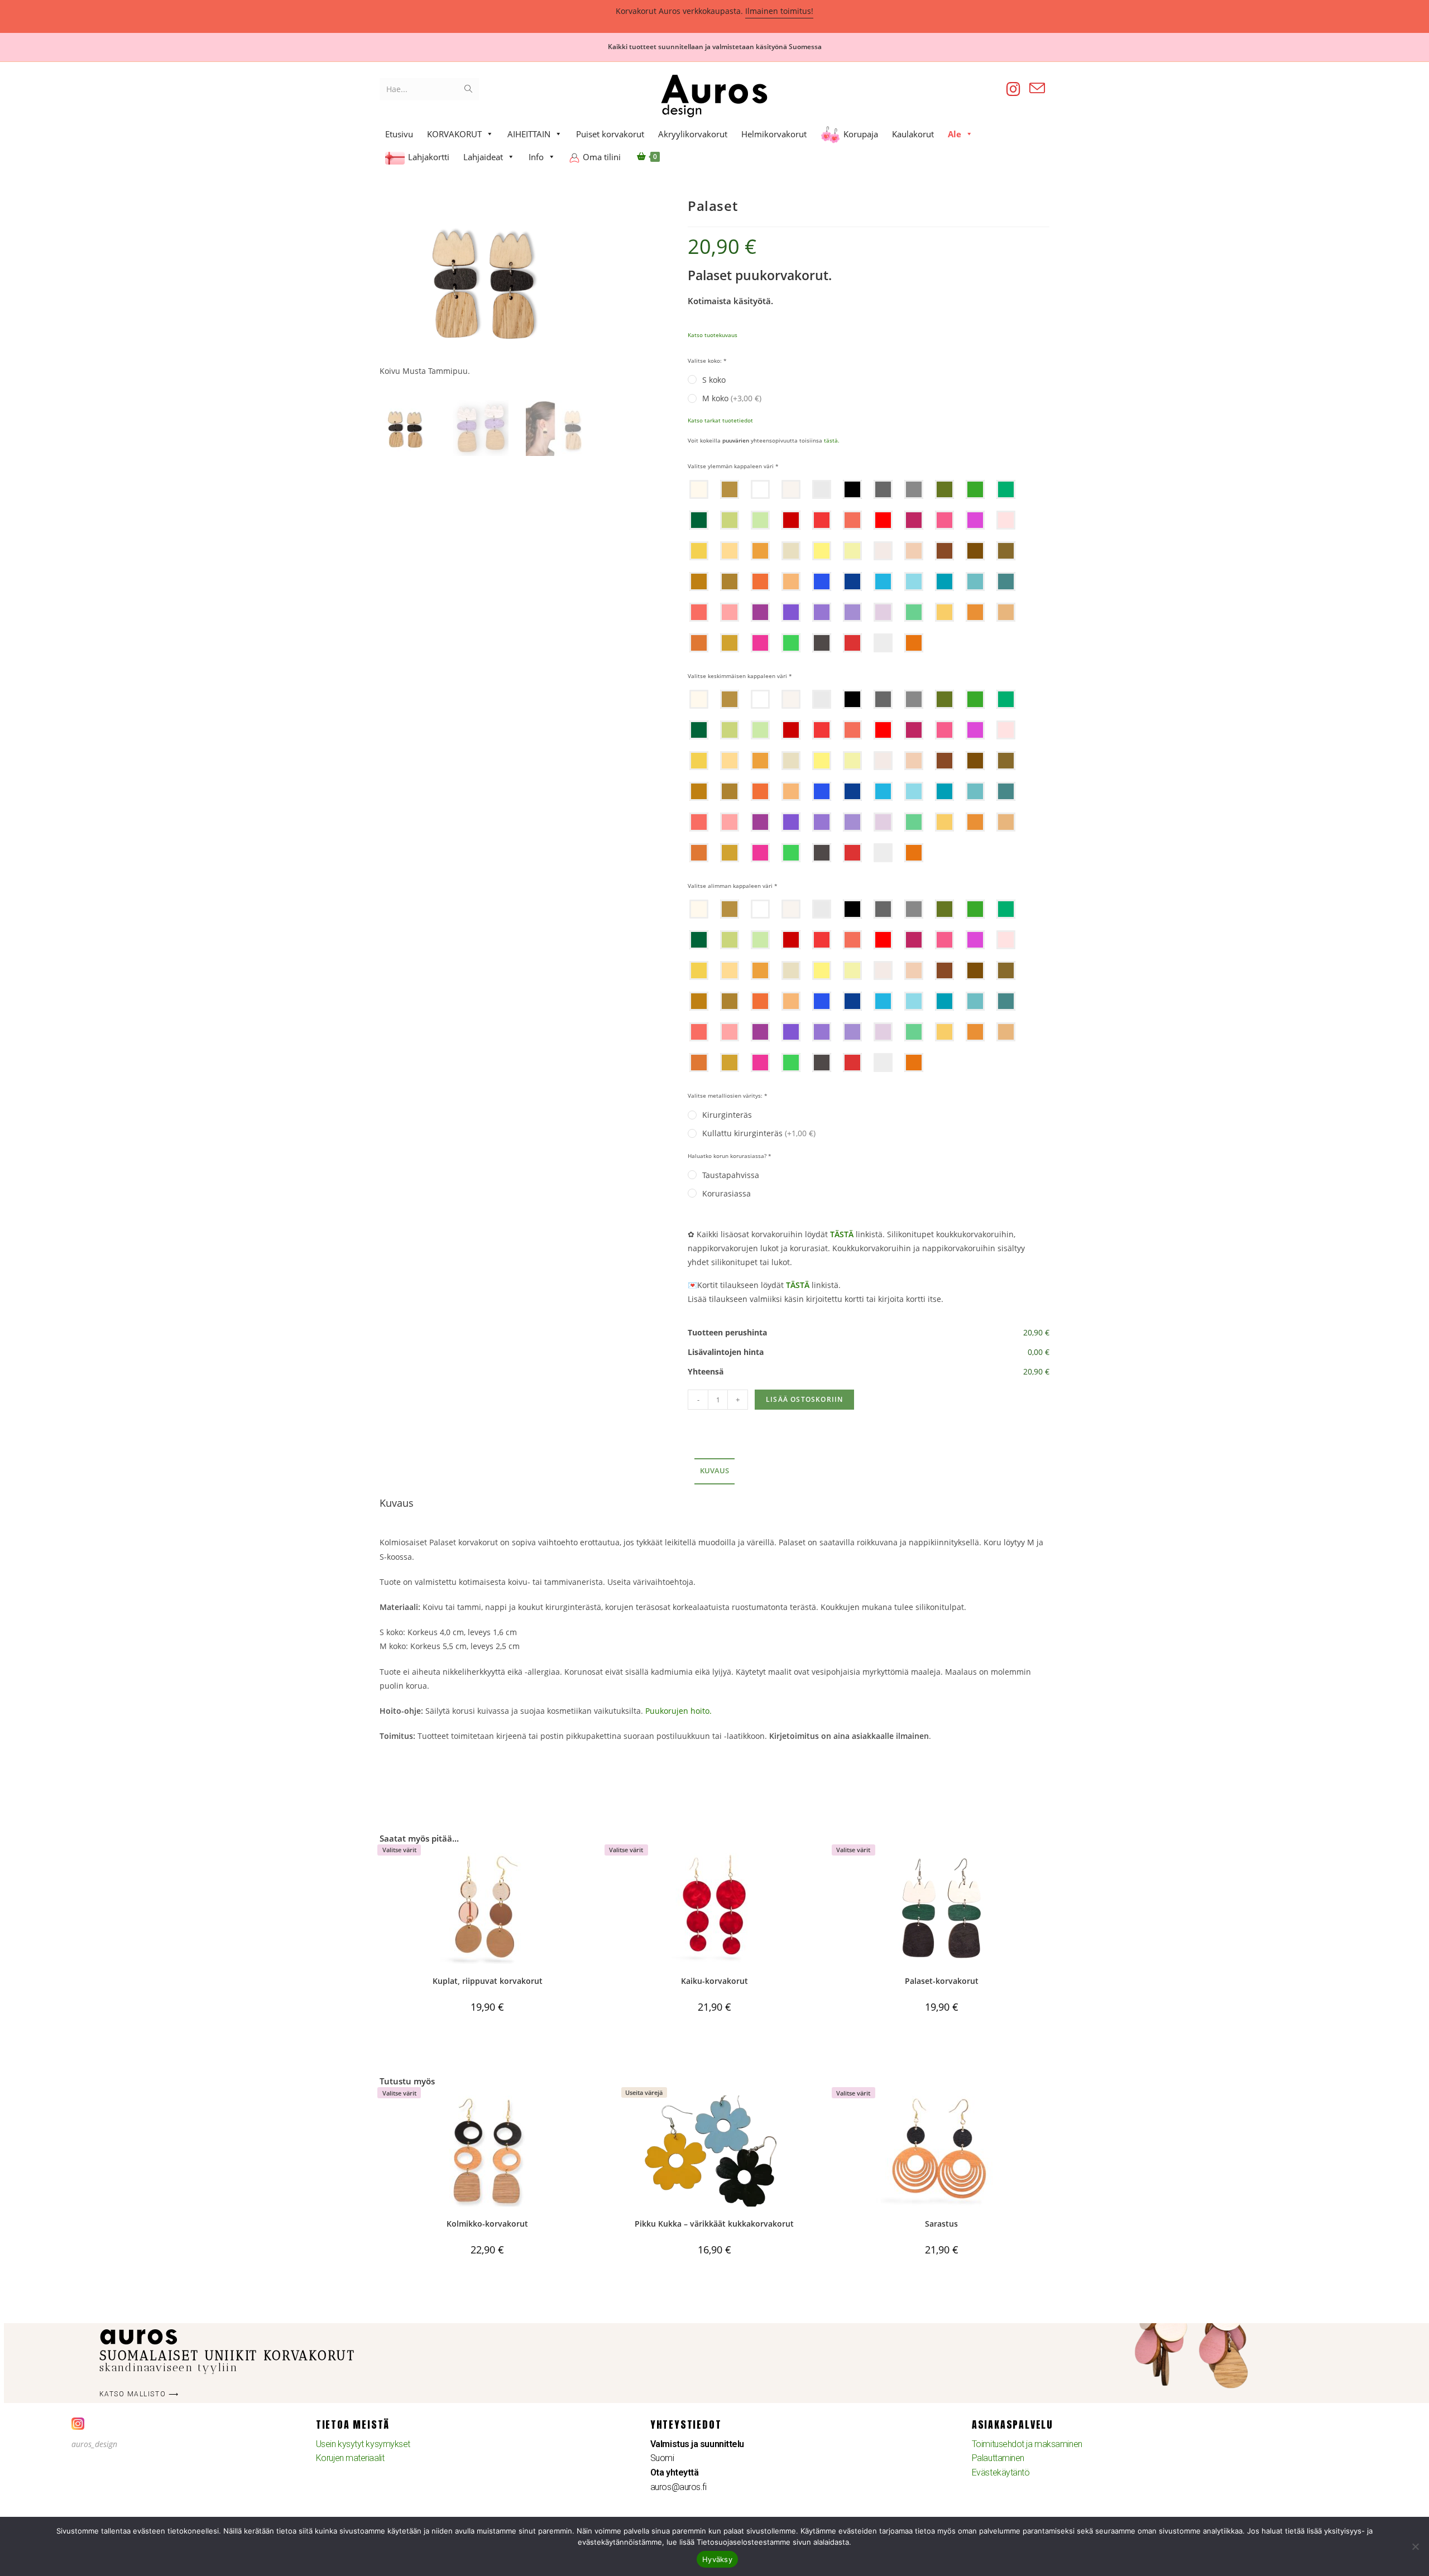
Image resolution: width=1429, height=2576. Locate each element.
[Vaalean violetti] (883, 612)
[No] (1415, 2546)
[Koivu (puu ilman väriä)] (699, 489)
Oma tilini (602, 157)
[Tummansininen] (852, 581)
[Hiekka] (730, 581)
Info (536, 157)
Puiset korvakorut (610, 134)
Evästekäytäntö (1001, 2472)
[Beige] (791, 551)
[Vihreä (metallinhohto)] (914, 612)
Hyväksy (717, 2559)
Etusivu (399, 134)
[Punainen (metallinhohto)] (699, 612)
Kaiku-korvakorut (714, 1981)
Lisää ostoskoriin (804, 1399)
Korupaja (861, 134)
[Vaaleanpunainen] (1006, 520)
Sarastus (941, 2224)
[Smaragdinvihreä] (1006, 489)
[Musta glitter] (822, 643)
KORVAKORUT (454, 134)
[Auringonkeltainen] (699, 551)
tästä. (832, 440)
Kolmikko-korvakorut (487, 2224)
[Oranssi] (760, 581)
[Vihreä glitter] (791, 643)
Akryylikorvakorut (693, 134)
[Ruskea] (1006, 551)
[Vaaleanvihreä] (730, 520)
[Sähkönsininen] (822, 581)
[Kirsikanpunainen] (883, 520)
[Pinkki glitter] (760, 643)
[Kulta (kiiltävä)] (944, 612)
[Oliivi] (944, 489)
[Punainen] (822, 520)
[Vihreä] (975, 489)
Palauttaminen (998, 2458)
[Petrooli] (944, 581)
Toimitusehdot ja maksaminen (1027, 2444)
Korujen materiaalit (350, 2458)
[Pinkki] (944, 520)
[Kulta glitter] (730, 643)
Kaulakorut (913, 134)
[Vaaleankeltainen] (852, 551)
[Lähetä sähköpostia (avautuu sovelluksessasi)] (1037, 88)
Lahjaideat (483, 157)
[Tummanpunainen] (791, 520)
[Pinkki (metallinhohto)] (730, 612)
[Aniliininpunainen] (914, 520)
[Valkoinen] (760, 489)
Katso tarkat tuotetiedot (720, 420)
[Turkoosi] (975, 581)
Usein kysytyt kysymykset (363, 2444)
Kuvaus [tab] (714, 1471)
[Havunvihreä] (699, 520)
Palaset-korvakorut (942, 1981)
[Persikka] (730, 551)
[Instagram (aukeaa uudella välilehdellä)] (1013, 89)
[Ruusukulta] (1006, 612)
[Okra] (760, 551)
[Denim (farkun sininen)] (1006, 581)
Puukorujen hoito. (678, 1711)
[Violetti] (791, 612)
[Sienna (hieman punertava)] (944, 551)
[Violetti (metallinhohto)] (822, 612)
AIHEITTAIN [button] (529, 134)
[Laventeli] (852, 612)
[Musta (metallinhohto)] (883, 489)
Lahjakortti (429, 157)
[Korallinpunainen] (852, 520)
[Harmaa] (914, 489)
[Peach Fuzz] (914, 551)
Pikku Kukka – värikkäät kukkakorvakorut (714, 2224)
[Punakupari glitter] (914, 643)
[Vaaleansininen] (914, 581)
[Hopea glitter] (883, 643)
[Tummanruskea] (975, 551)
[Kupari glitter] (699, 643)
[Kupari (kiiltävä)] (975, 612)
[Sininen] (883, 581)
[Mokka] (699, 581)
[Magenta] (975, 520)
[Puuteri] (883, 551)
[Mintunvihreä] (760, 520)
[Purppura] (760, 612)
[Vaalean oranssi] (791, 581)
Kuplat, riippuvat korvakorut (488, 1981)
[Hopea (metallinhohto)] (822, 489)
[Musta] (852, 489)
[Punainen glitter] (852, 643)
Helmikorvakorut (774, 134)
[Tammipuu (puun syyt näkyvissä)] (730, 489)
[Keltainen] (822, 551)
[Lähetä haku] (468, 89)
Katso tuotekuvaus (713, 335)
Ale (955, 134)
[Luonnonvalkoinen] (791, 489)
